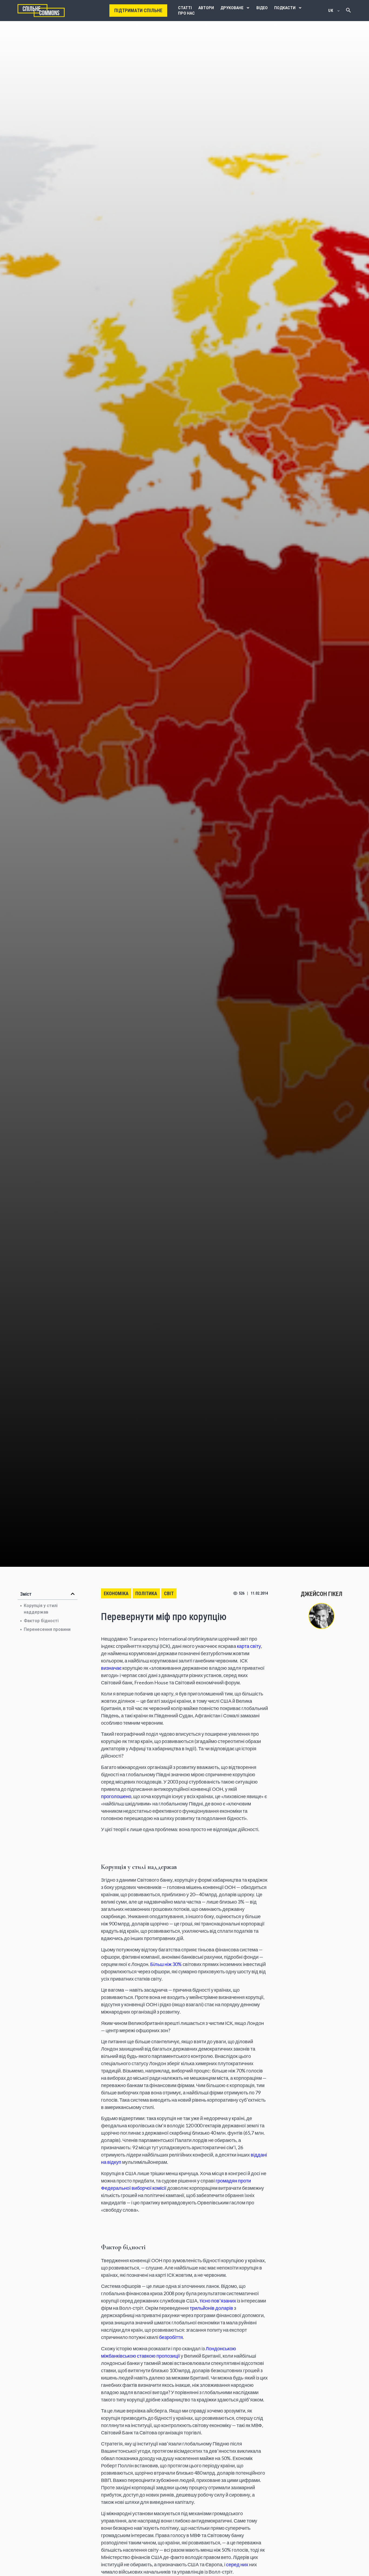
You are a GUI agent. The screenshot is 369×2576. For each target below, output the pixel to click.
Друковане (232, 8)
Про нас (186, 13)
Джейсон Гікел (321, 1594)
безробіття (171, 2337)
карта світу (249, 1646)
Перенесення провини (47, 1629)
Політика (146, 1593)
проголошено (116, 1796)
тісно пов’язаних (218, 2301)
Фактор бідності (41, 1621)
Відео (262, 8)
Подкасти (285, 8)
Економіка (116, 1593)
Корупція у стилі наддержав (41, 1609)
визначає (111, 1668)
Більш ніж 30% (166, 1964)
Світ (169, 1593)
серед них (238, 2564)
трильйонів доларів (211, 2308)
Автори (206, 8)
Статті (185, 8)
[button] (73, 1594)
